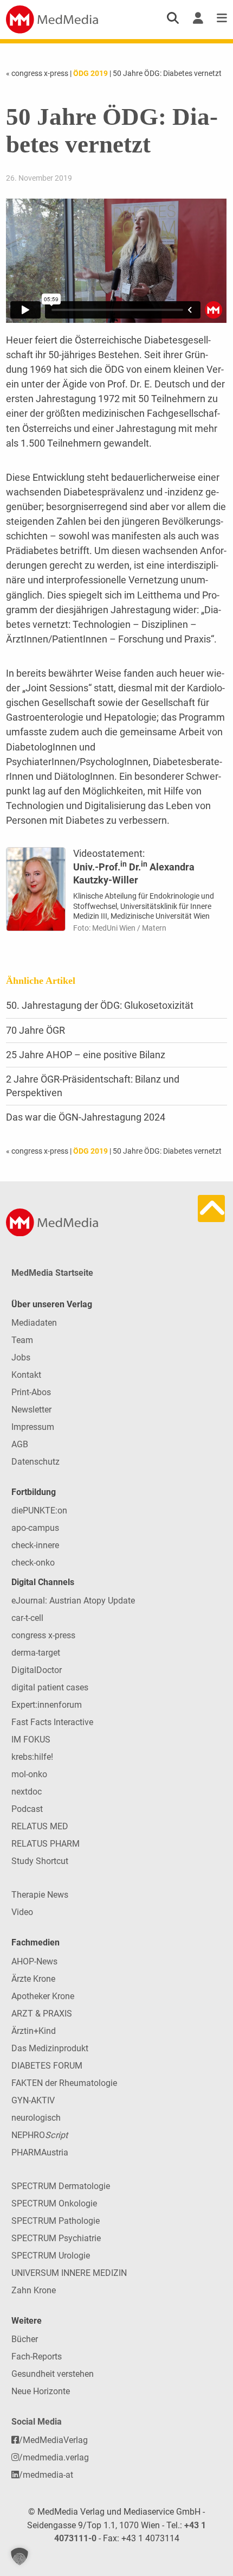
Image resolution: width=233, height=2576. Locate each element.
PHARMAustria (40, 2152)
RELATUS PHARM (46, 1844)
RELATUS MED (40, 1826)
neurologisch (36, 2118)
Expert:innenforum (47, 1705)
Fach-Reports (37, 2356)
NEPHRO (40, 2135)
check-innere (35, 1545)
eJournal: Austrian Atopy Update (73, 1601)
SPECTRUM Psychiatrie (56, 2238)
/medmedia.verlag (54, 2457)
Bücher (25, 2339)
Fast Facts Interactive (52, 1722)
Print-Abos (31, 1392)
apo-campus (35, 1528)
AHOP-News (34, 1961)
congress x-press (43, 1635)
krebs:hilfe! (32, 1757)
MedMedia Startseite (52, 1273)
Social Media (37, 2422)
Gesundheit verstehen (53, 2374)
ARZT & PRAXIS (42, 2014)
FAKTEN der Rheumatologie (64, 2083)
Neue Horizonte (41, 2391)
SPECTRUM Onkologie (54, 2203)
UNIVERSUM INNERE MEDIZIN (69, 2273)
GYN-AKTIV (33, 2100)
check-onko (33, 1563)
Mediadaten (34, 1323)
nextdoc (27, 1792)
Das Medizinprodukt (50, 2048)
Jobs (21, 1357)
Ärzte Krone (33, 1979)
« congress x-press (38, 73)
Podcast (27, 1809)
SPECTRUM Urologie (51, 2256)
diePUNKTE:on (39, 1510)
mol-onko (29, 1774)
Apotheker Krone (43, 1996)
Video (22, 1912)
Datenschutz (35, 1462)
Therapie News (40, 1895)
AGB (20, 1444)
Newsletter (31, 1410)
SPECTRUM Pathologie (56, 2221)
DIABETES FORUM (47, 2066)
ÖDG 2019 (90, 73)
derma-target (36, 1653)
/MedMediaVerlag (53, 2440)
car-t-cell (27, 1618)
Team (22, 1340)
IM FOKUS (31, 1739)
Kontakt (26, 1375)
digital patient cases (50, 1687)
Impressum (33, 1427)
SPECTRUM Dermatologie (61, 2186)
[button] (20, 2556)
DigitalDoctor (37, 1670)
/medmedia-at (46, 2475)
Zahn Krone (34, 2290)
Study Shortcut (40, 1861)
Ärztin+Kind (34, 2031)
